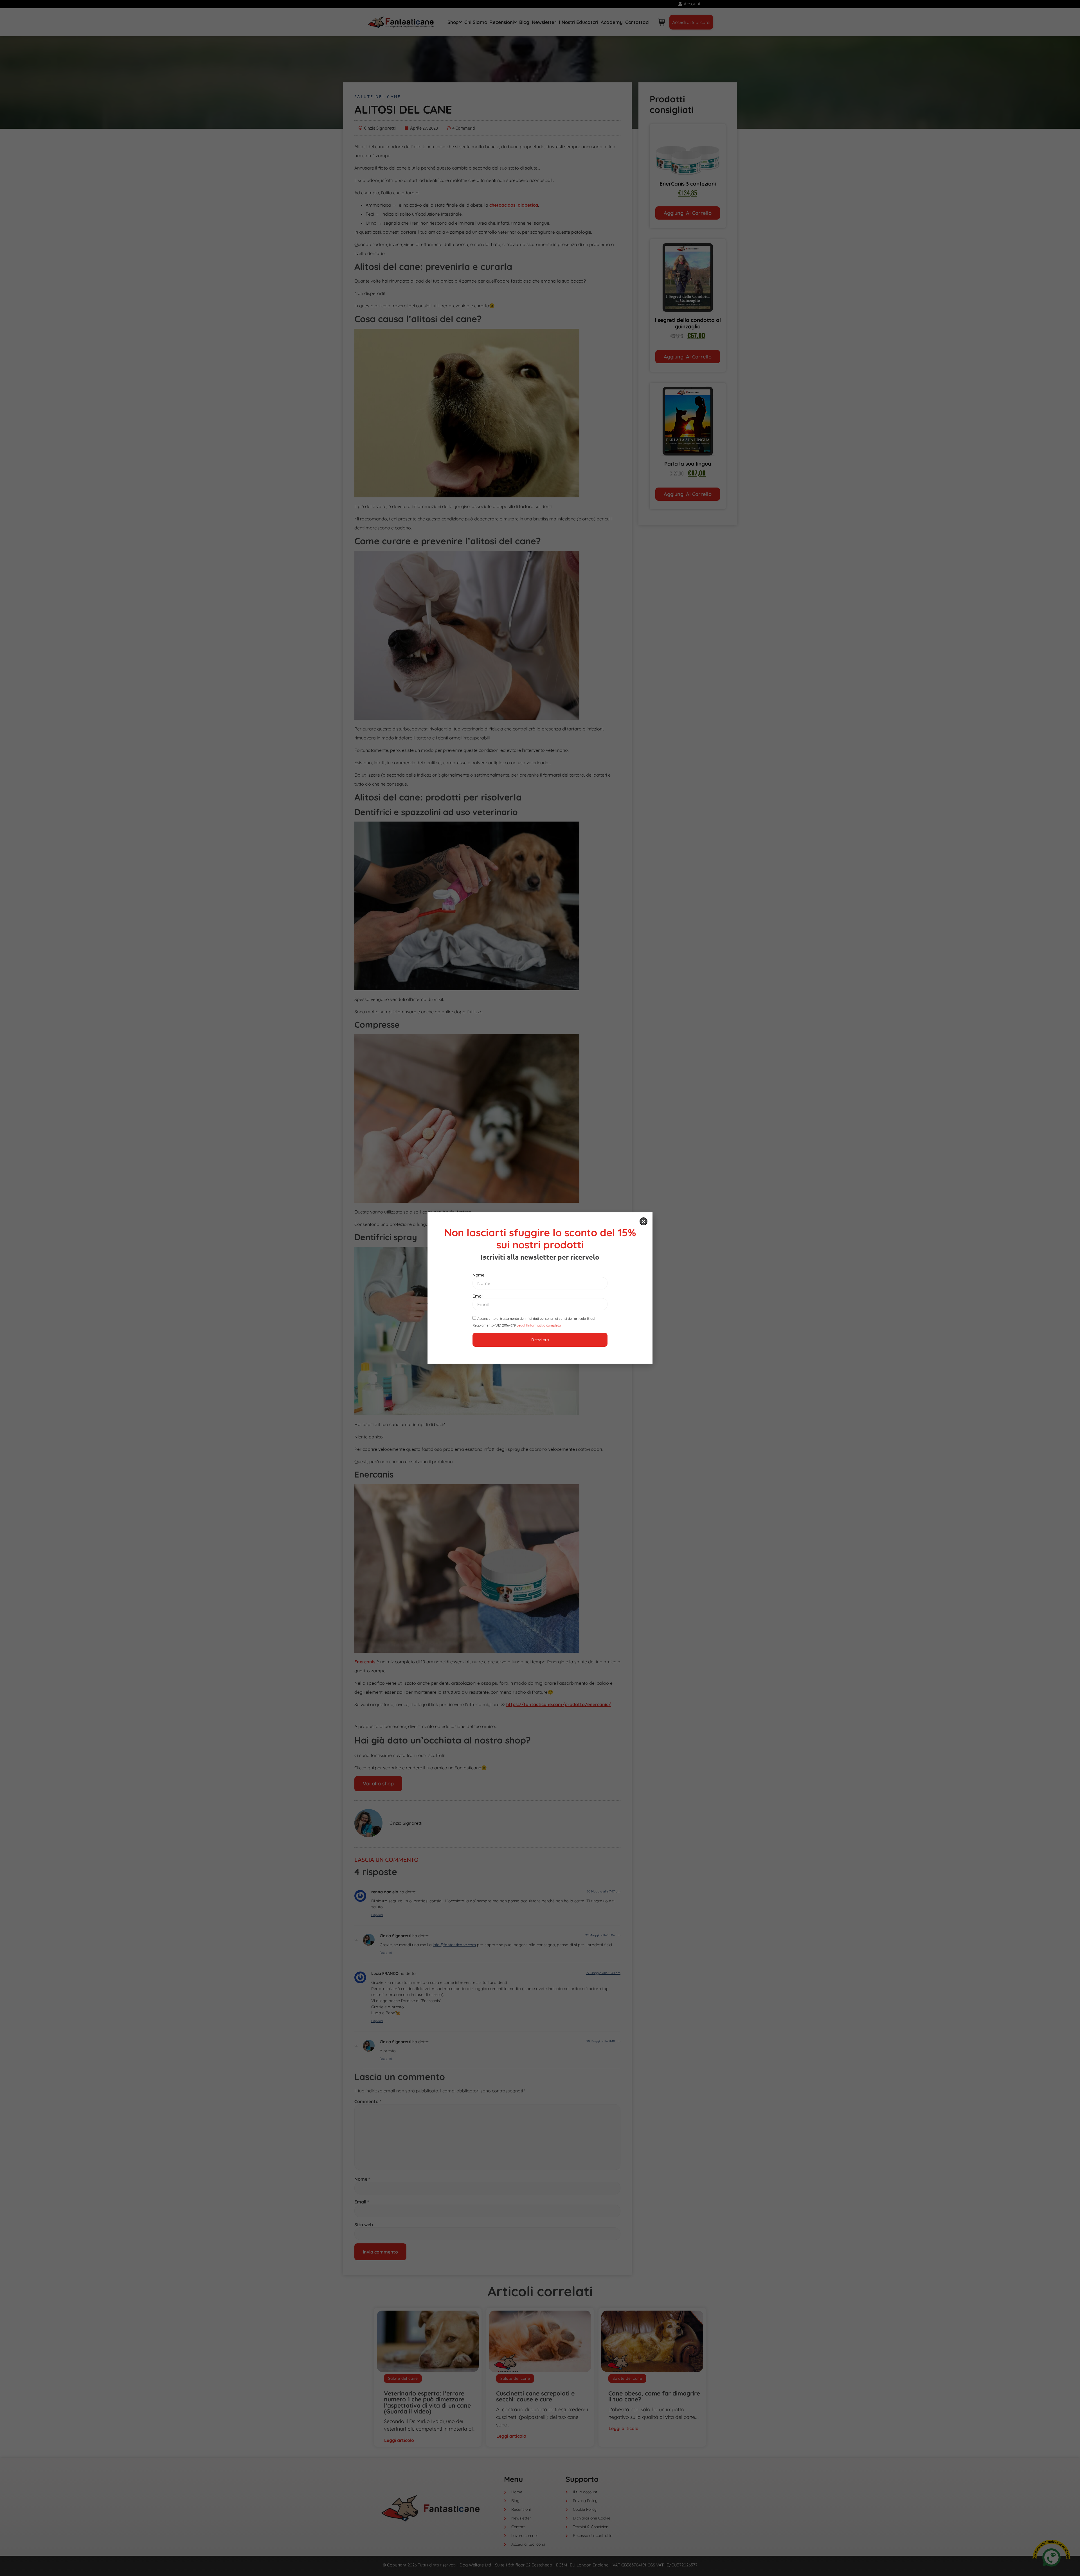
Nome (479, 1275)
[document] (540, 1288)
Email (478, 1296)
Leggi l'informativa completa (539, 1325)
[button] (643, 1221)
